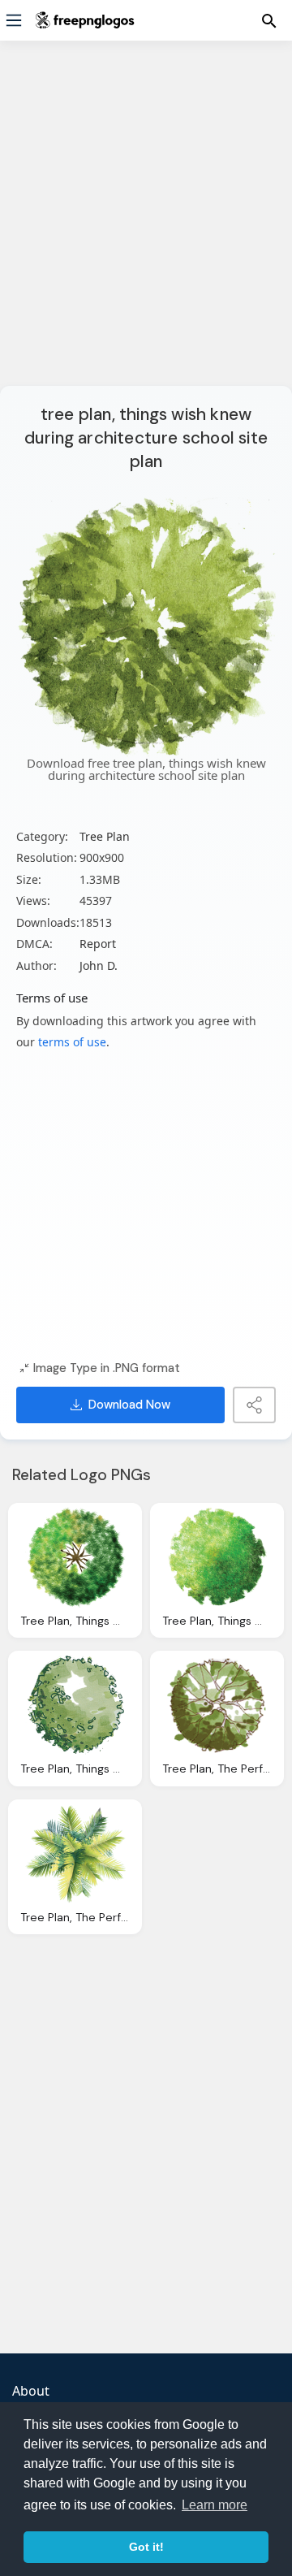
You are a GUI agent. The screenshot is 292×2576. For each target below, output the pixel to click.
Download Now (129, 1405)
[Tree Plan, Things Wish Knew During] (75, 1705)
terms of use (72, 1042)
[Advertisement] (146, 223)
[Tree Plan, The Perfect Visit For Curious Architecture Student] (217, 1705)
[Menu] (14, 20)
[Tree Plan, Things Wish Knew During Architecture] (217, 1557)
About (31, 2391)
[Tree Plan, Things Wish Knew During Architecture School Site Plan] (75, 1557)
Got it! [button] (146, 2547)
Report (98, 944)
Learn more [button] (215, 2505)
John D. (99, 965)
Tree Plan (105, 836)
